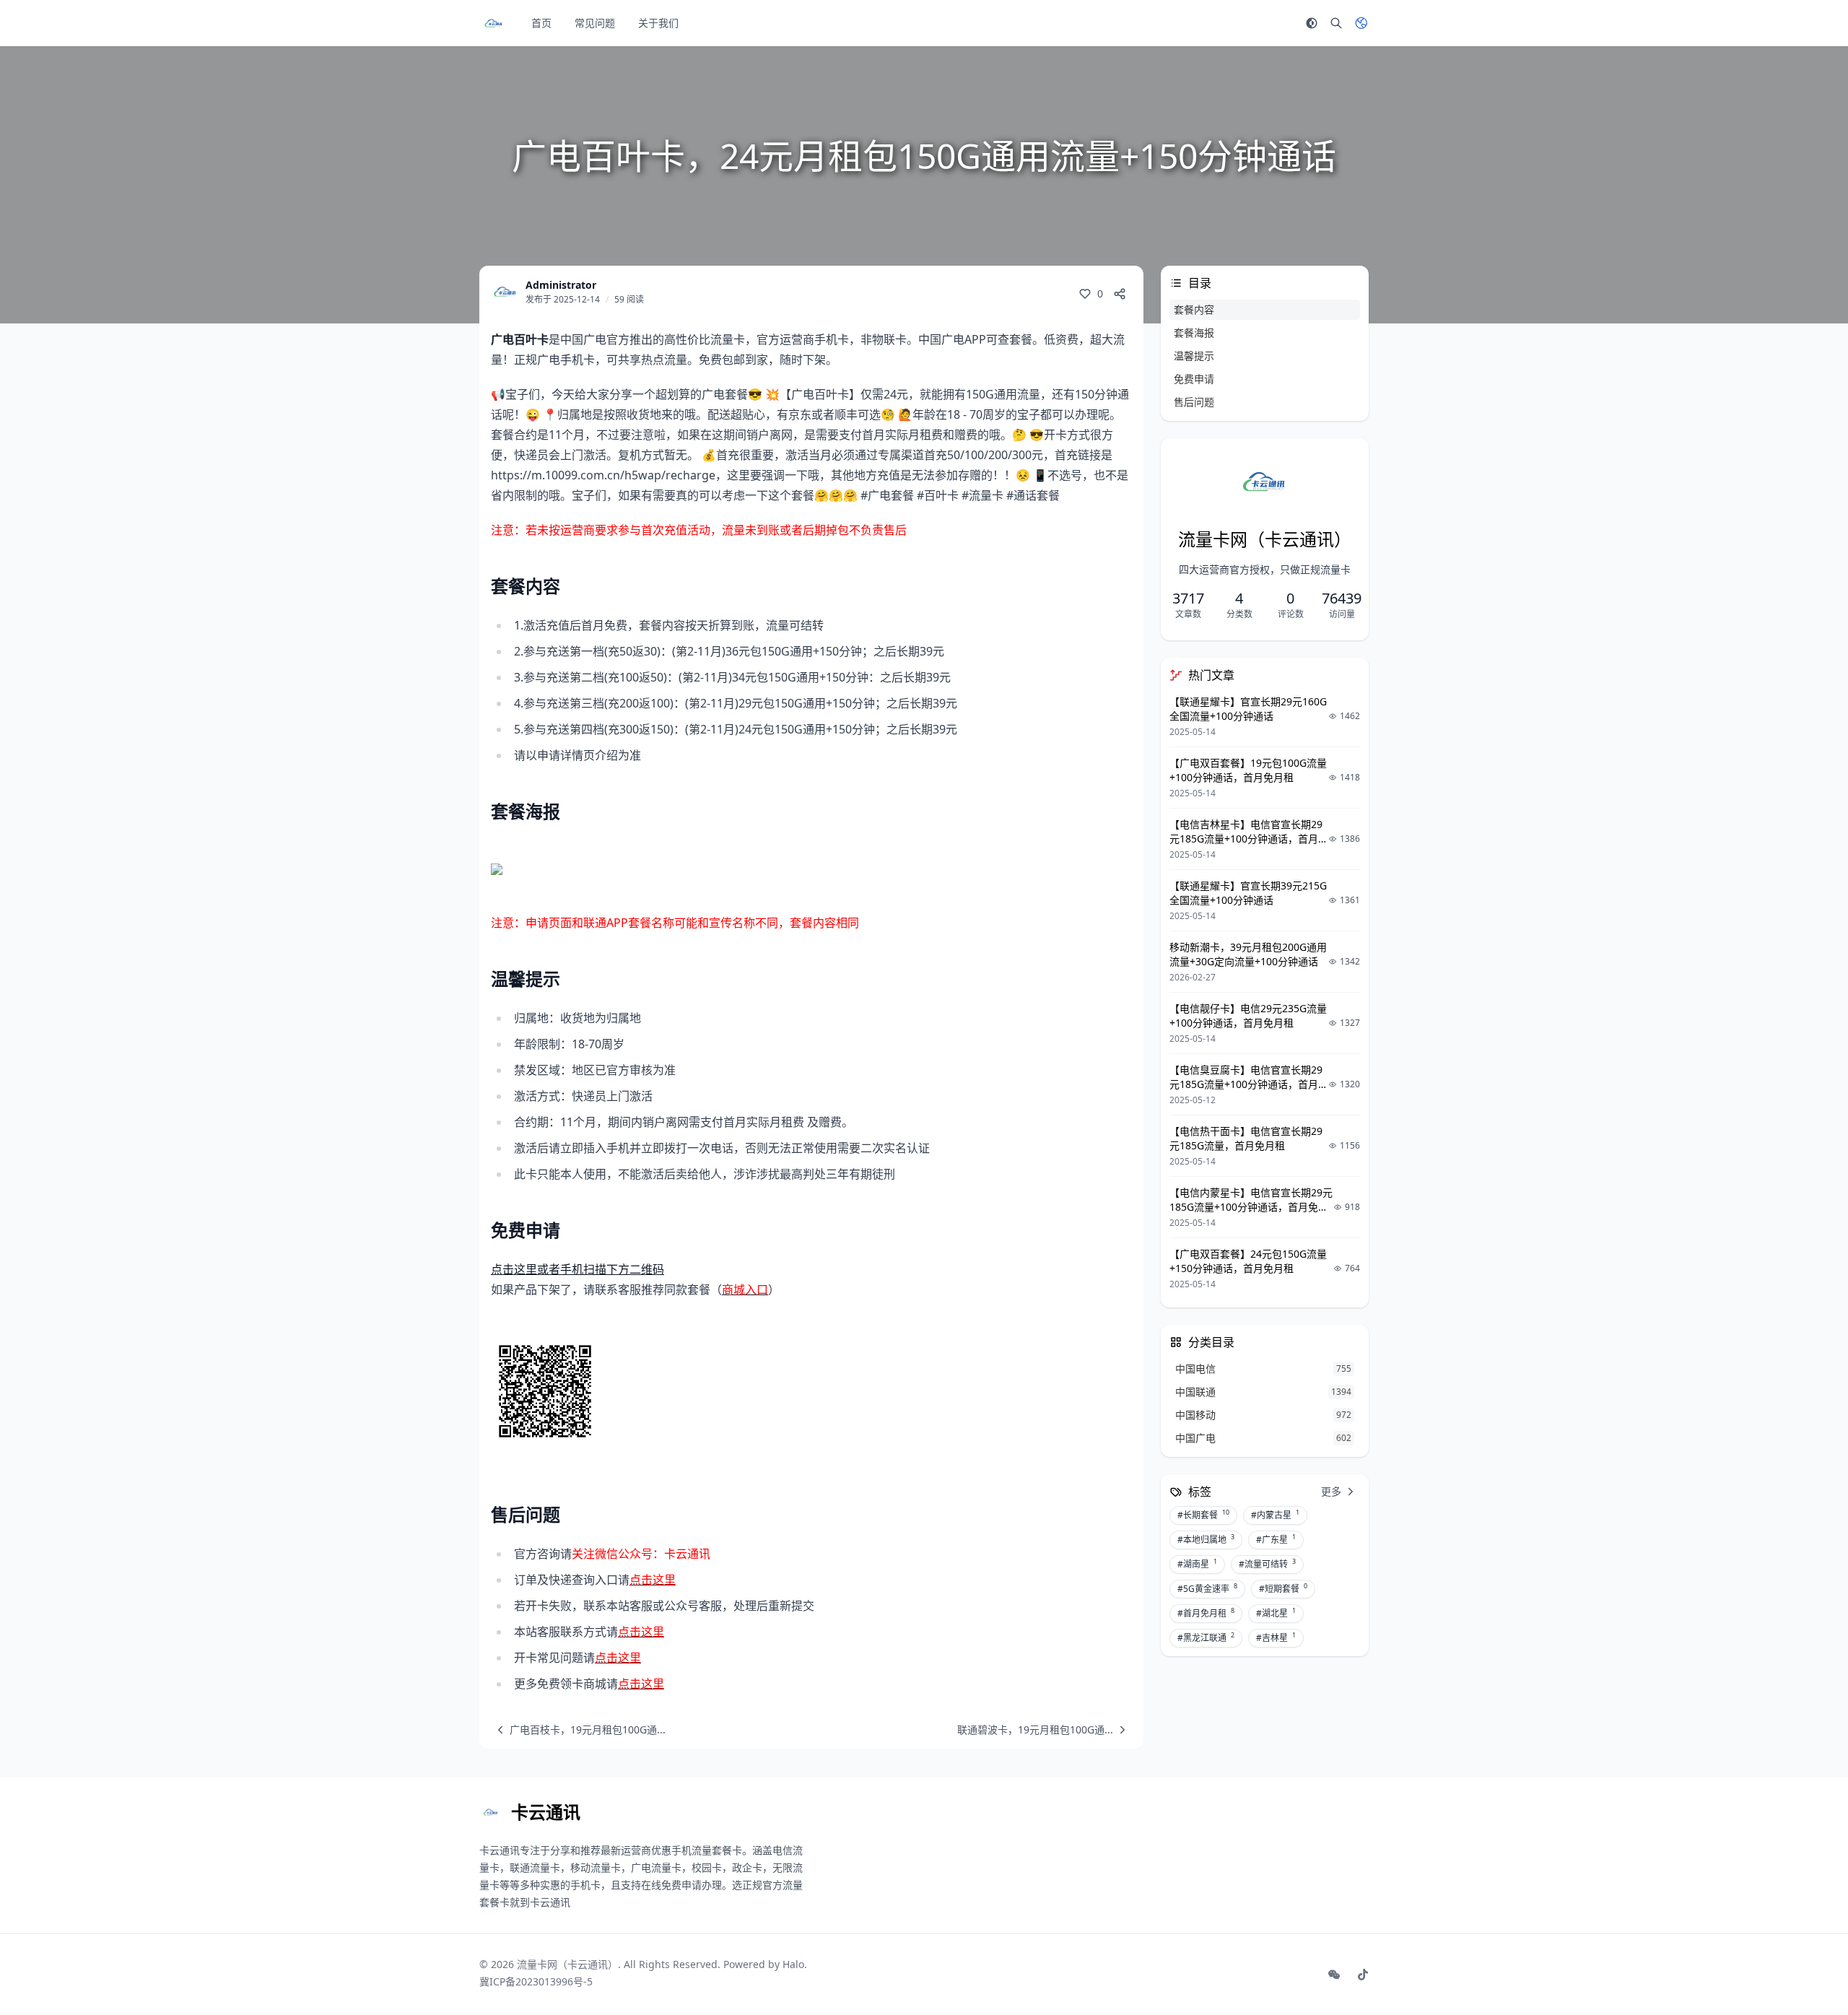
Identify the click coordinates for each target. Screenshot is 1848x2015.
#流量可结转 (1267, 1564)
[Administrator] (505, 292)
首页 (541, 23)
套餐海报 (1194, 332)
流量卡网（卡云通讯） (567, 1964)
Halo (793, 1964)
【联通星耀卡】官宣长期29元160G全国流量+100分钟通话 (1248, 709)
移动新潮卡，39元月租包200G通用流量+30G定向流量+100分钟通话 (1248, 954)
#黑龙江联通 (1206, 1637)
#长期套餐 (1203, 1515)
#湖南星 (1197, 1564)
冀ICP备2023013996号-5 (536, 1981)
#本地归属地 (1206, 1539)
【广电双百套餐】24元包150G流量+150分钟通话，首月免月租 (1248, 1261)
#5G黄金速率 (1207, 1588)
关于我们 (658, 23)
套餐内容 (1194, 309)
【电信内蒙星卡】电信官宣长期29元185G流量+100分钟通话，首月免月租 (1251, 1207)
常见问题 (595, 23)
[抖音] (1363, 1975)
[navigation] (578, 1730)
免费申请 (1194, 379)
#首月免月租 (1206, 1613)
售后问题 (1194, 402)
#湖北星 (1276, 1613)
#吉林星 (1276, 1637)
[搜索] (1336, 23)
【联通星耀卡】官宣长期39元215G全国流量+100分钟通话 (1248, 893)
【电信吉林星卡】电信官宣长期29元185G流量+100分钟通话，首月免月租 (1249, 839)
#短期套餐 (1283, 1588)
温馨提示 (1194, 356)
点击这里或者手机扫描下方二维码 (577, 1269)
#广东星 (1276, 1539)
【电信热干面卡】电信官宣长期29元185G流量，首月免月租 (1246, 1138)
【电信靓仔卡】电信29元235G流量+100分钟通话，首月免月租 (1248, 1015)
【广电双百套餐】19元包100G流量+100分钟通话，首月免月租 (1248, 770)
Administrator (561, 285)
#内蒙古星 (1275, 1515)
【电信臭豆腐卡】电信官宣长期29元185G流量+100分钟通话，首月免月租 (1249, 1084)
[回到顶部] (1802, 1969)
